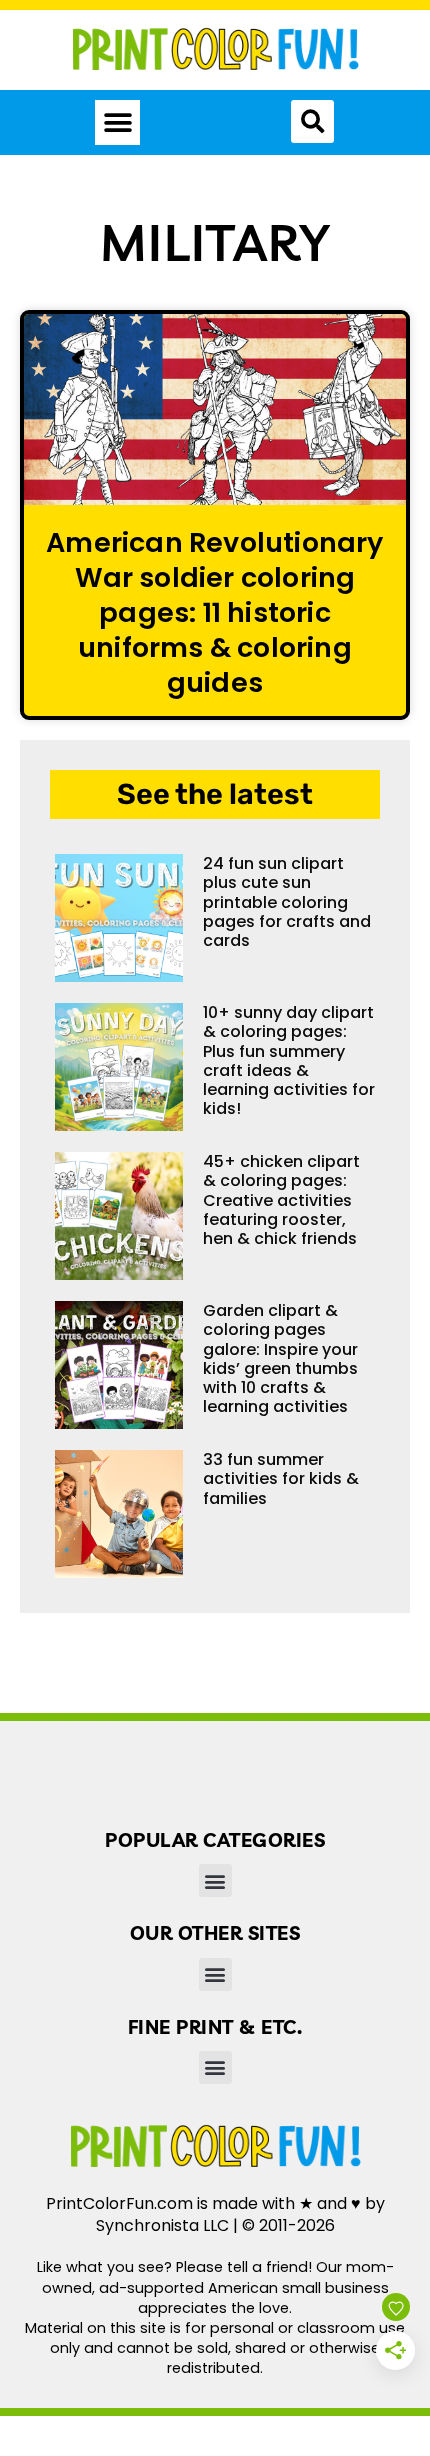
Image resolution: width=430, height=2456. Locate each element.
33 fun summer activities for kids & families (281, 1478)
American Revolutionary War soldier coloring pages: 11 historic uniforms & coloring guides (214, 613)
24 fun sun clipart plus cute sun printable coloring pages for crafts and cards (287, 902)
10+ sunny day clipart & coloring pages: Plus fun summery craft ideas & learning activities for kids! (289, 1060)
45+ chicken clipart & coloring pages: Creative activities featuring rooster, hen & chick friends (281, 1200)
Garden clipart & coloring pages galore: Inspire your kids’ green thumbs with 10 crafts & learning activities (280, 1358)
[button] (117, 122)
